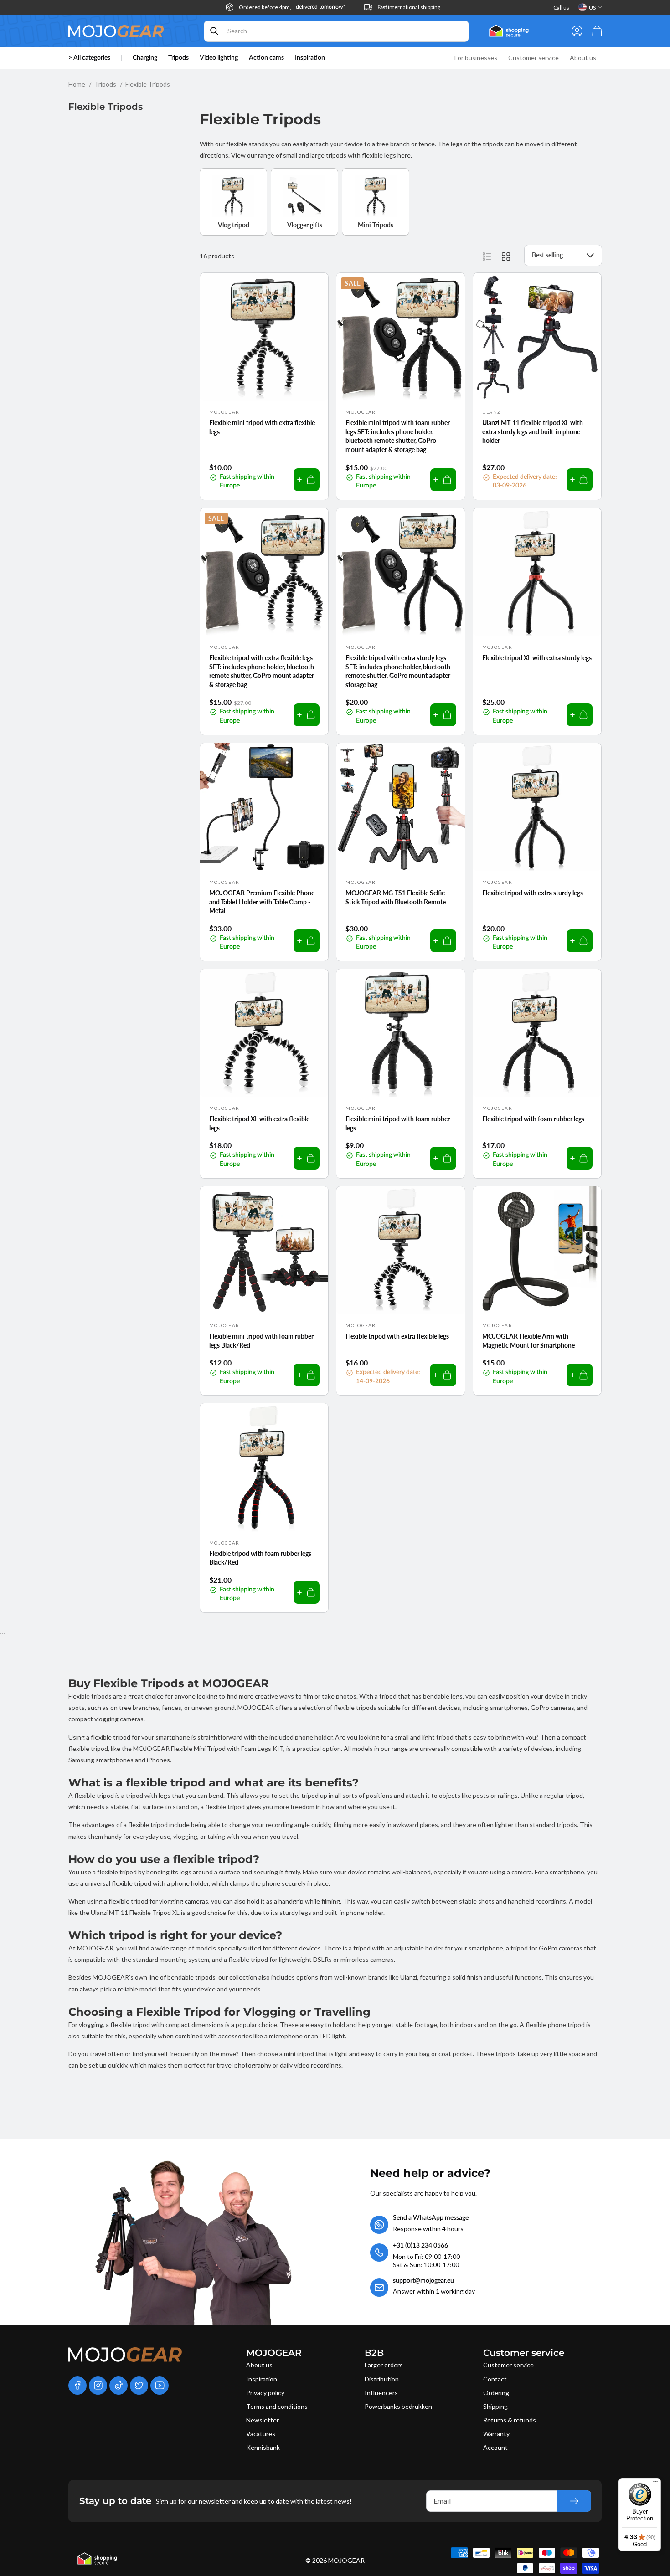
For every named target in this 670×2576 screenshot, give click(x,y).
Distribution (382, 2379)
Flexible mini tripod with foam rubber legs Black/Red (261, 1341)
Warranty (496, 2434)
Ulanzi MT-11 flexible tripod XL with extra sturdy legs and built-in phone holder (533, 431)
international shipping (409, 7)
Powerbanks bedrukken (398, 2406)
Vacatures (261, 2434)
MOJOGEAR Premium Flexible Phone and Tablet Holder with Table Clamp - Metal (262, 902)
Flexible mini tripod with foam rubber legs (398, 1123)
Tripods (178, 58)
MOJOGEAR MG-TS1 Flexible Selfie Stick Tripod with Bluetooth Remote (396, 897)
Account (495, 2447)
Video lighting (219, 58)
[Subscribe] (574, 2501)
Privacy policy (265, 2393)
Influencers (381, 2393)
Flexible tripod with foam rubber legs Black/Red (260, 1558)
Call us (561, 8)
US (592, 8)
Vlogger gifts (305, 225)
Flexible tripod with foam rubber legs (533, 1119)
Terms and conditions (277, 2406)
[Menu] (655, 2484)
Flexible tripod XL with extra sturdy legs (537, 658)
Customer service (508, 2365)
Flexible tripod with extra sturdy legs (533, 893)
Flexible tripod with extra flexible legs (397, 1336)
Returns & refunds (510, 2420)
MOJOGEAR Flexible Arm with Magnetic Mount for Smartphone (528, 1341)
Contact (495, 2379)
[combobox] (336, 31)
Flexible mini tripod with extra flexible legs (262, 427)
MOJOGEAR (346, 2560)
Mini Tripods (376, 225)
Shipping (495, 2406)
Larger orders (384, 2365)
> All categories (89, 58)
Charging (145, 58)
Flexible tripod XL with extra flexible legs (259, 1123)
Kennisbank (263, 2447)
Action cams (266, 58)
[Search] (214, 31)
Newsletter (263, 2420)
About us (259, 2365)
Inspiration (262, 2379)
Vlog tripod (234, 225)
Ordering (496, 2393)
